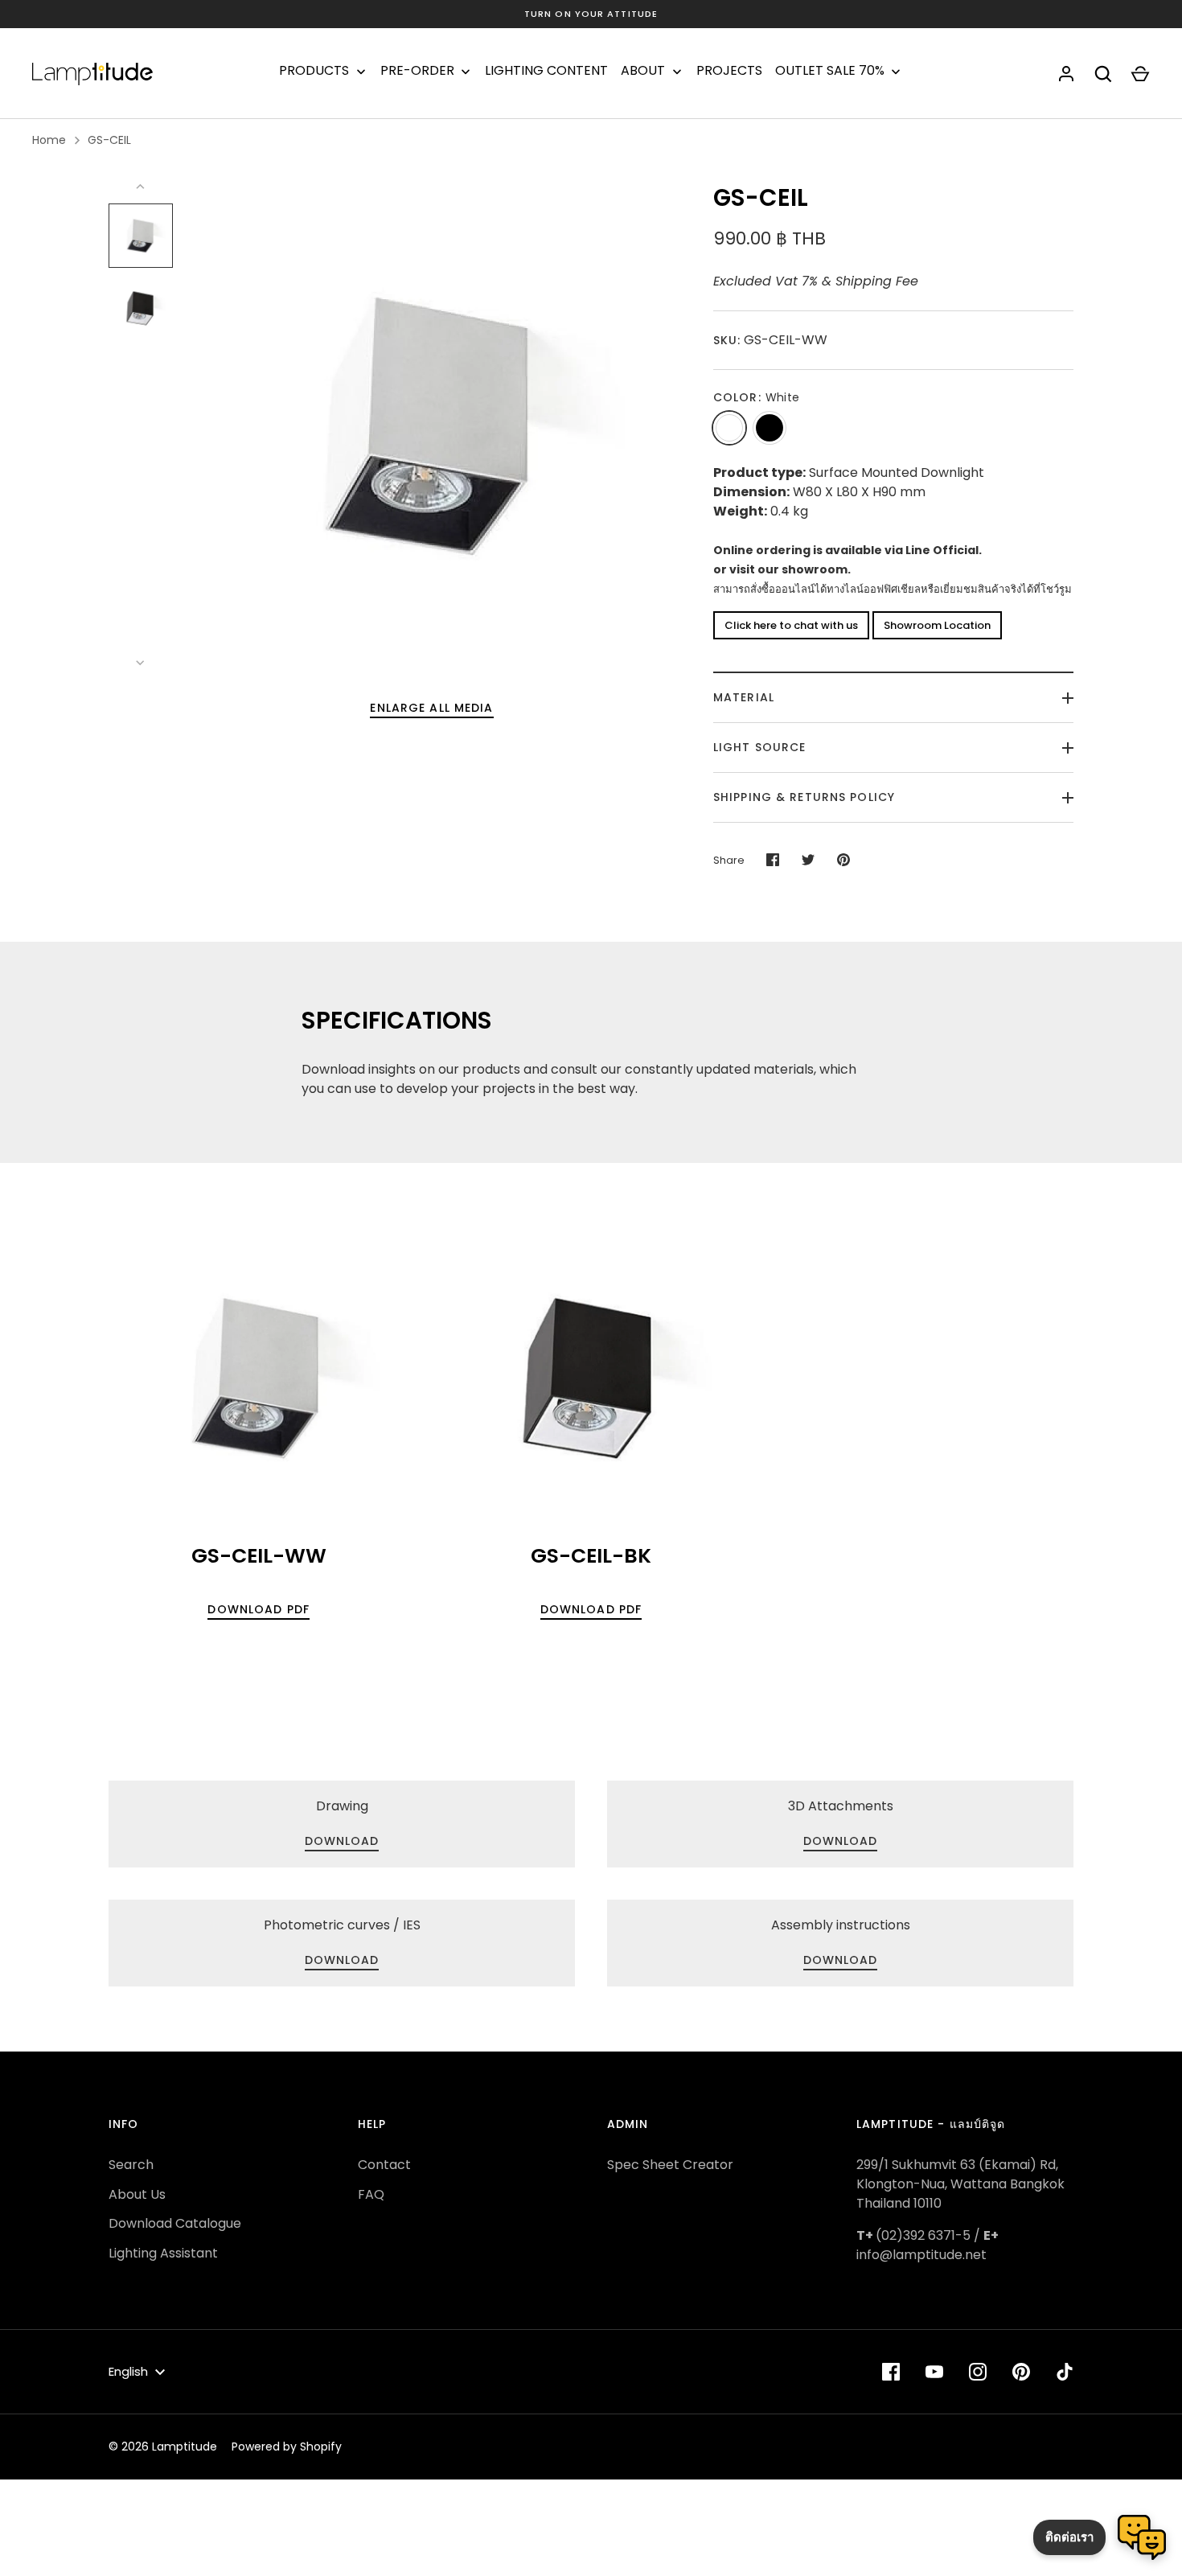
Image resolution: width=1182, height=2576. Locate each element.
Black (770, 428)
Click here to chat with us (791, 625)
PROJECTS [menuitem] (729, 71)
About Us (137, 2194)
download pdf (258, 1609)
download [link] (342, 1841)
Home (49, 140)
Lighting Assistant (163, 2253)
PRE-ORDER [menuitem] (417, 71)
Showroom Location (937, 625)
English (128, 2371)
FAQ (371, 2194)
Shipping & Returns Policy (804, 797)
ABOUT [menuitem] (643, 71)
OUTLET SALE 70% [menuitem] (830, 71)
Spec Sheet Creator (670, 2165)
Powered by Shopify (287, 2447)
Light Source (759, 747)
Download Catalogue (175, 2223)
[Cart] (1140, 74)
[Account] (1066, 74)
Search (131, 2165)
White (729, 428)
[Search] (1103, 74)
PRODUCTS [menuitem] (314, 71)
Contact (384, 2165)
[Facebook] (891, 2372)
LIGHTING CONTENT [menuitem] (546, 71)
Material (744, 697)
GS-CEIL (109, 140)
